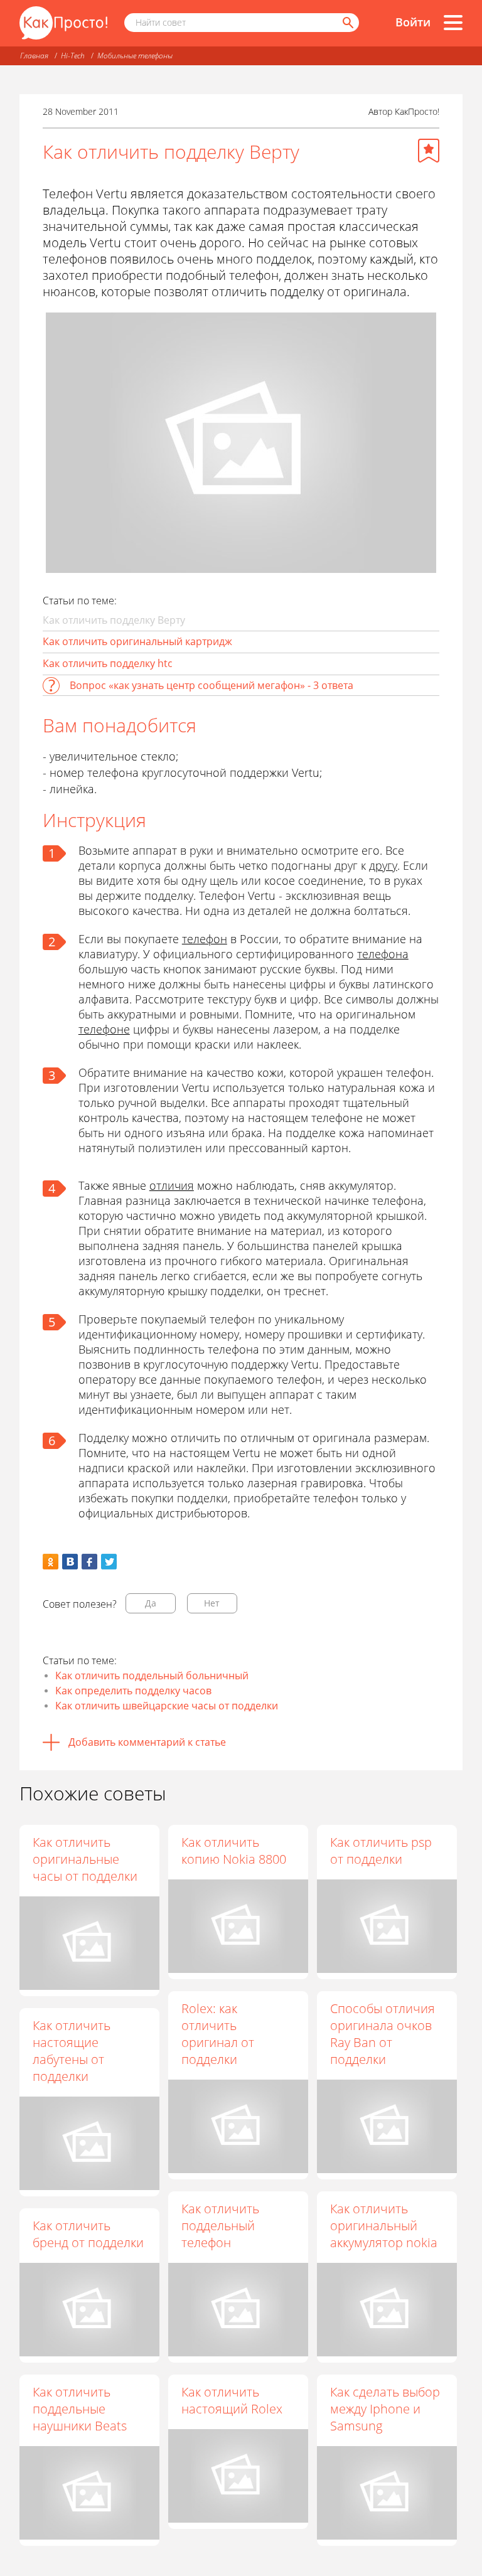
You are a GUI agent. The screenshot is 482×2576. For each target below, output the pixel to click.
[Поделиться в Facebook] (89, 1562)
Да (151, 1603)
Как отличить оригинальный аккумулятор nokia (384, 2226)
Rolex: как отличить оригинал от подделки (218, 2034)
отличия (172, 1185)
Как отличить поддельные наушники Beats (80, 2409)
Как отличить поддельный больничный (152, 1675)
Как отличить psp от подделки (381, 1851)
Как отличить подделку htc (108, 663)
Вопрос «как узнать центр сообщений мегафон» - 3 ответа (212, 685)
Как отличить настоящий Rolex (232, 2400)
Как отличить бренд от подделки (88, 2234)
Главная (34, 56)
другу (383, 865)
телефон (205, 939)
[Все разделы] (453, 23)
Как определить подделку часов (133, 1691)
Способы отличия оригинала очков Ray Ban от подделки (383, 2034)
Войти (413, 22)
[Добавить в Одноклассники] (51, 1562)
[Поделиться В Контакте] (70, 1562)
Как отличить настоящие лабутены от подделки (72, 2051)
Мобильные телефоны (135, 56)
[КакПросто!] (63, 23)
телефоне (104, 1029)
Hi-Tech (73, 56)
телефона (383, 954)
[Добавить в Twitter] (109, 1562)
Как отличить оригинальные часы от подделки (85, 1859)
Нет (212, 1603)
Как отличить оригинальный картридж (137, 641)
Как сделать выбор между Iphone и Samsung (385, 2409)
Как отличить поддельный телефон (220, 2226)
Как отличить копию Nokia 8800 (234, 1851)
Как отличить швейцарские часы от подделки (167, 1706)
